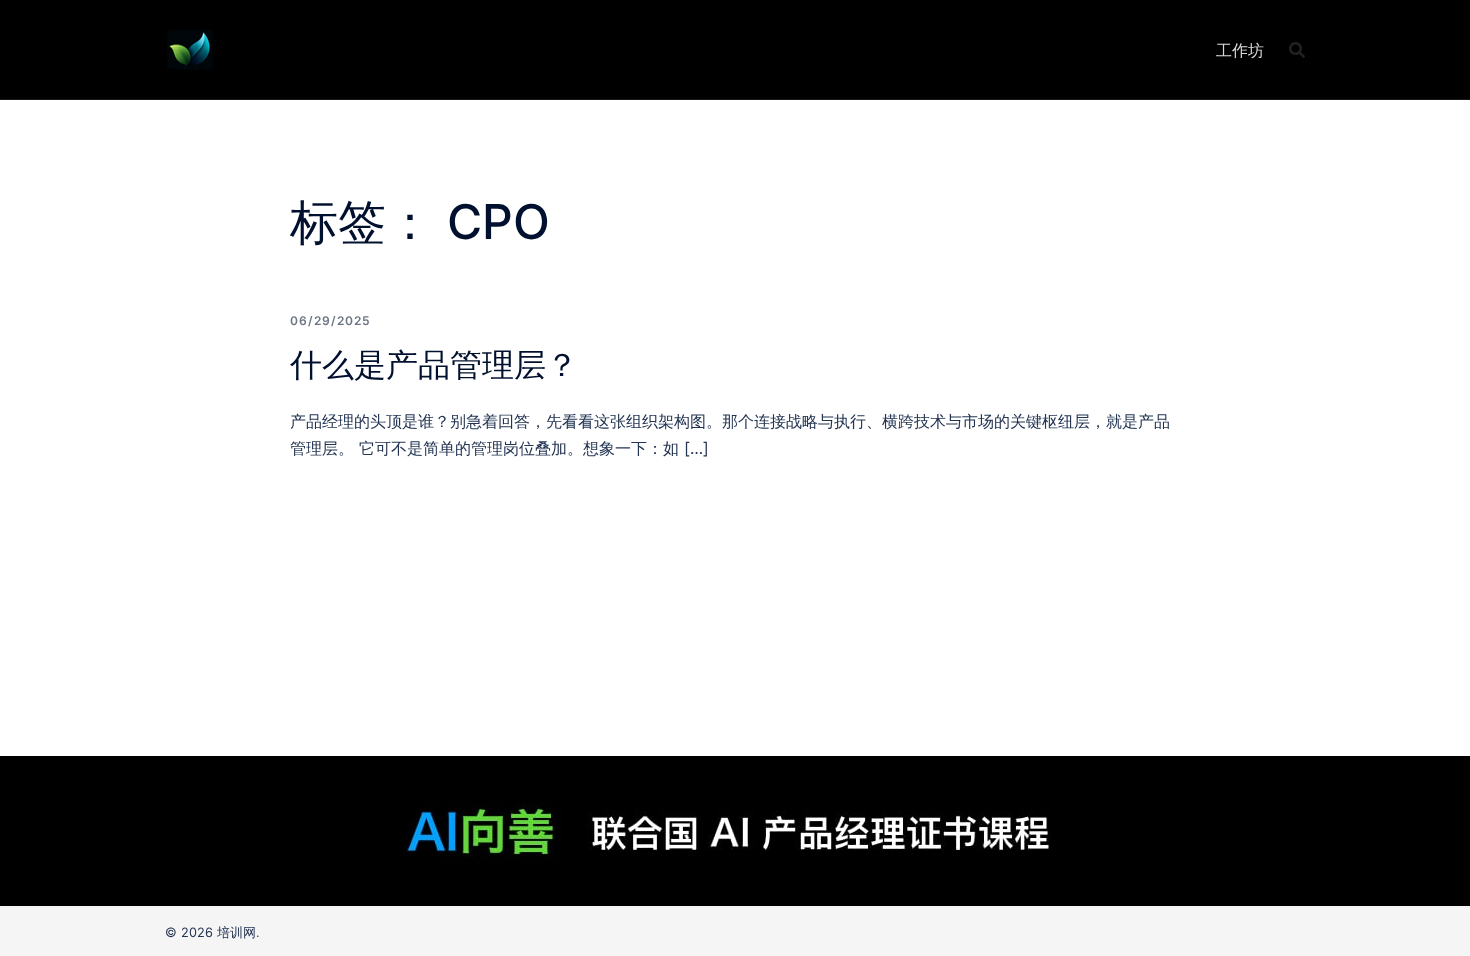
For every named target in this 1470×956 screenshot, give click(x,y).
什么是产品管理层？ (434, 364)
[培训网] (190, 48)
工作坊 (1240, 50)
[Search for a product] (1297, 50)
